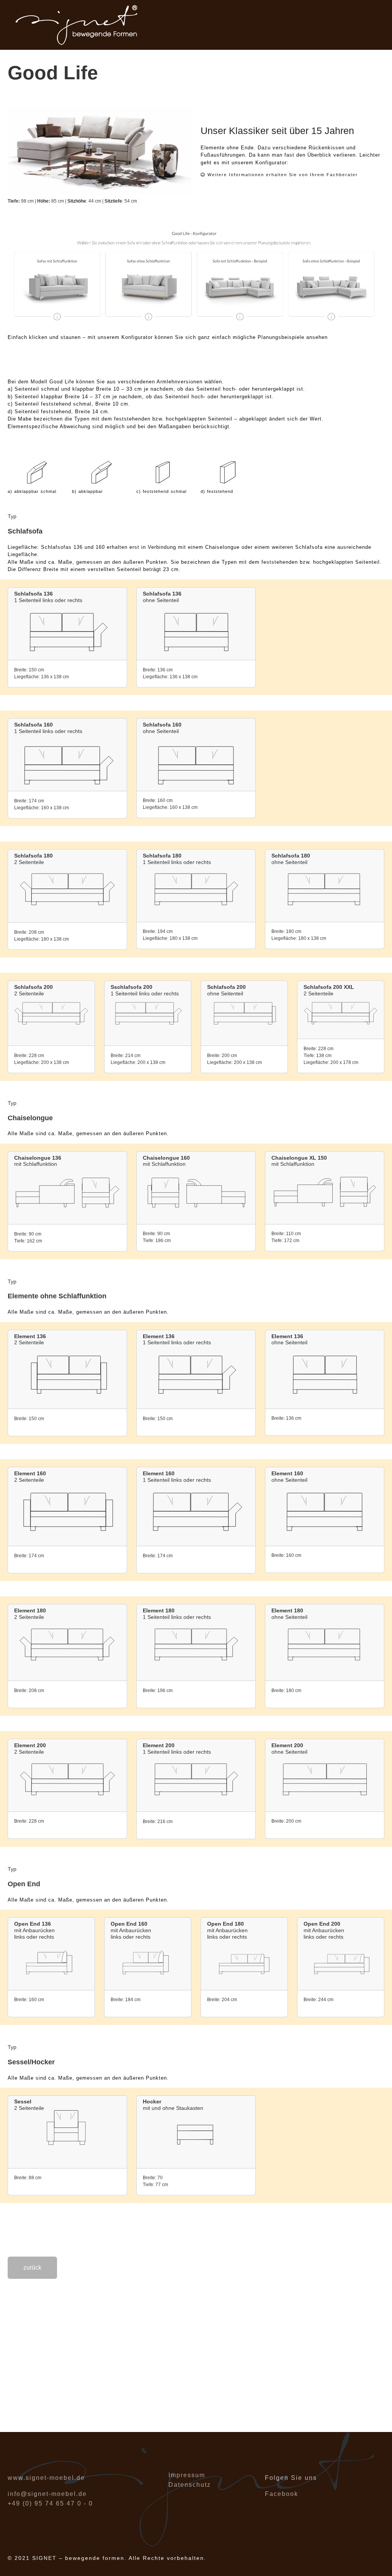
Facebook (282, 2494)
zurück (32, 2268)
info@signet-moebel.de (47, 2494)
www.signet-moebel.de (46, 2478)
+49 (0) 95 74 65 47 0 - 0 (50, 2503)
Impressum (187, 2475)
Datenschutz (190, 2485)
